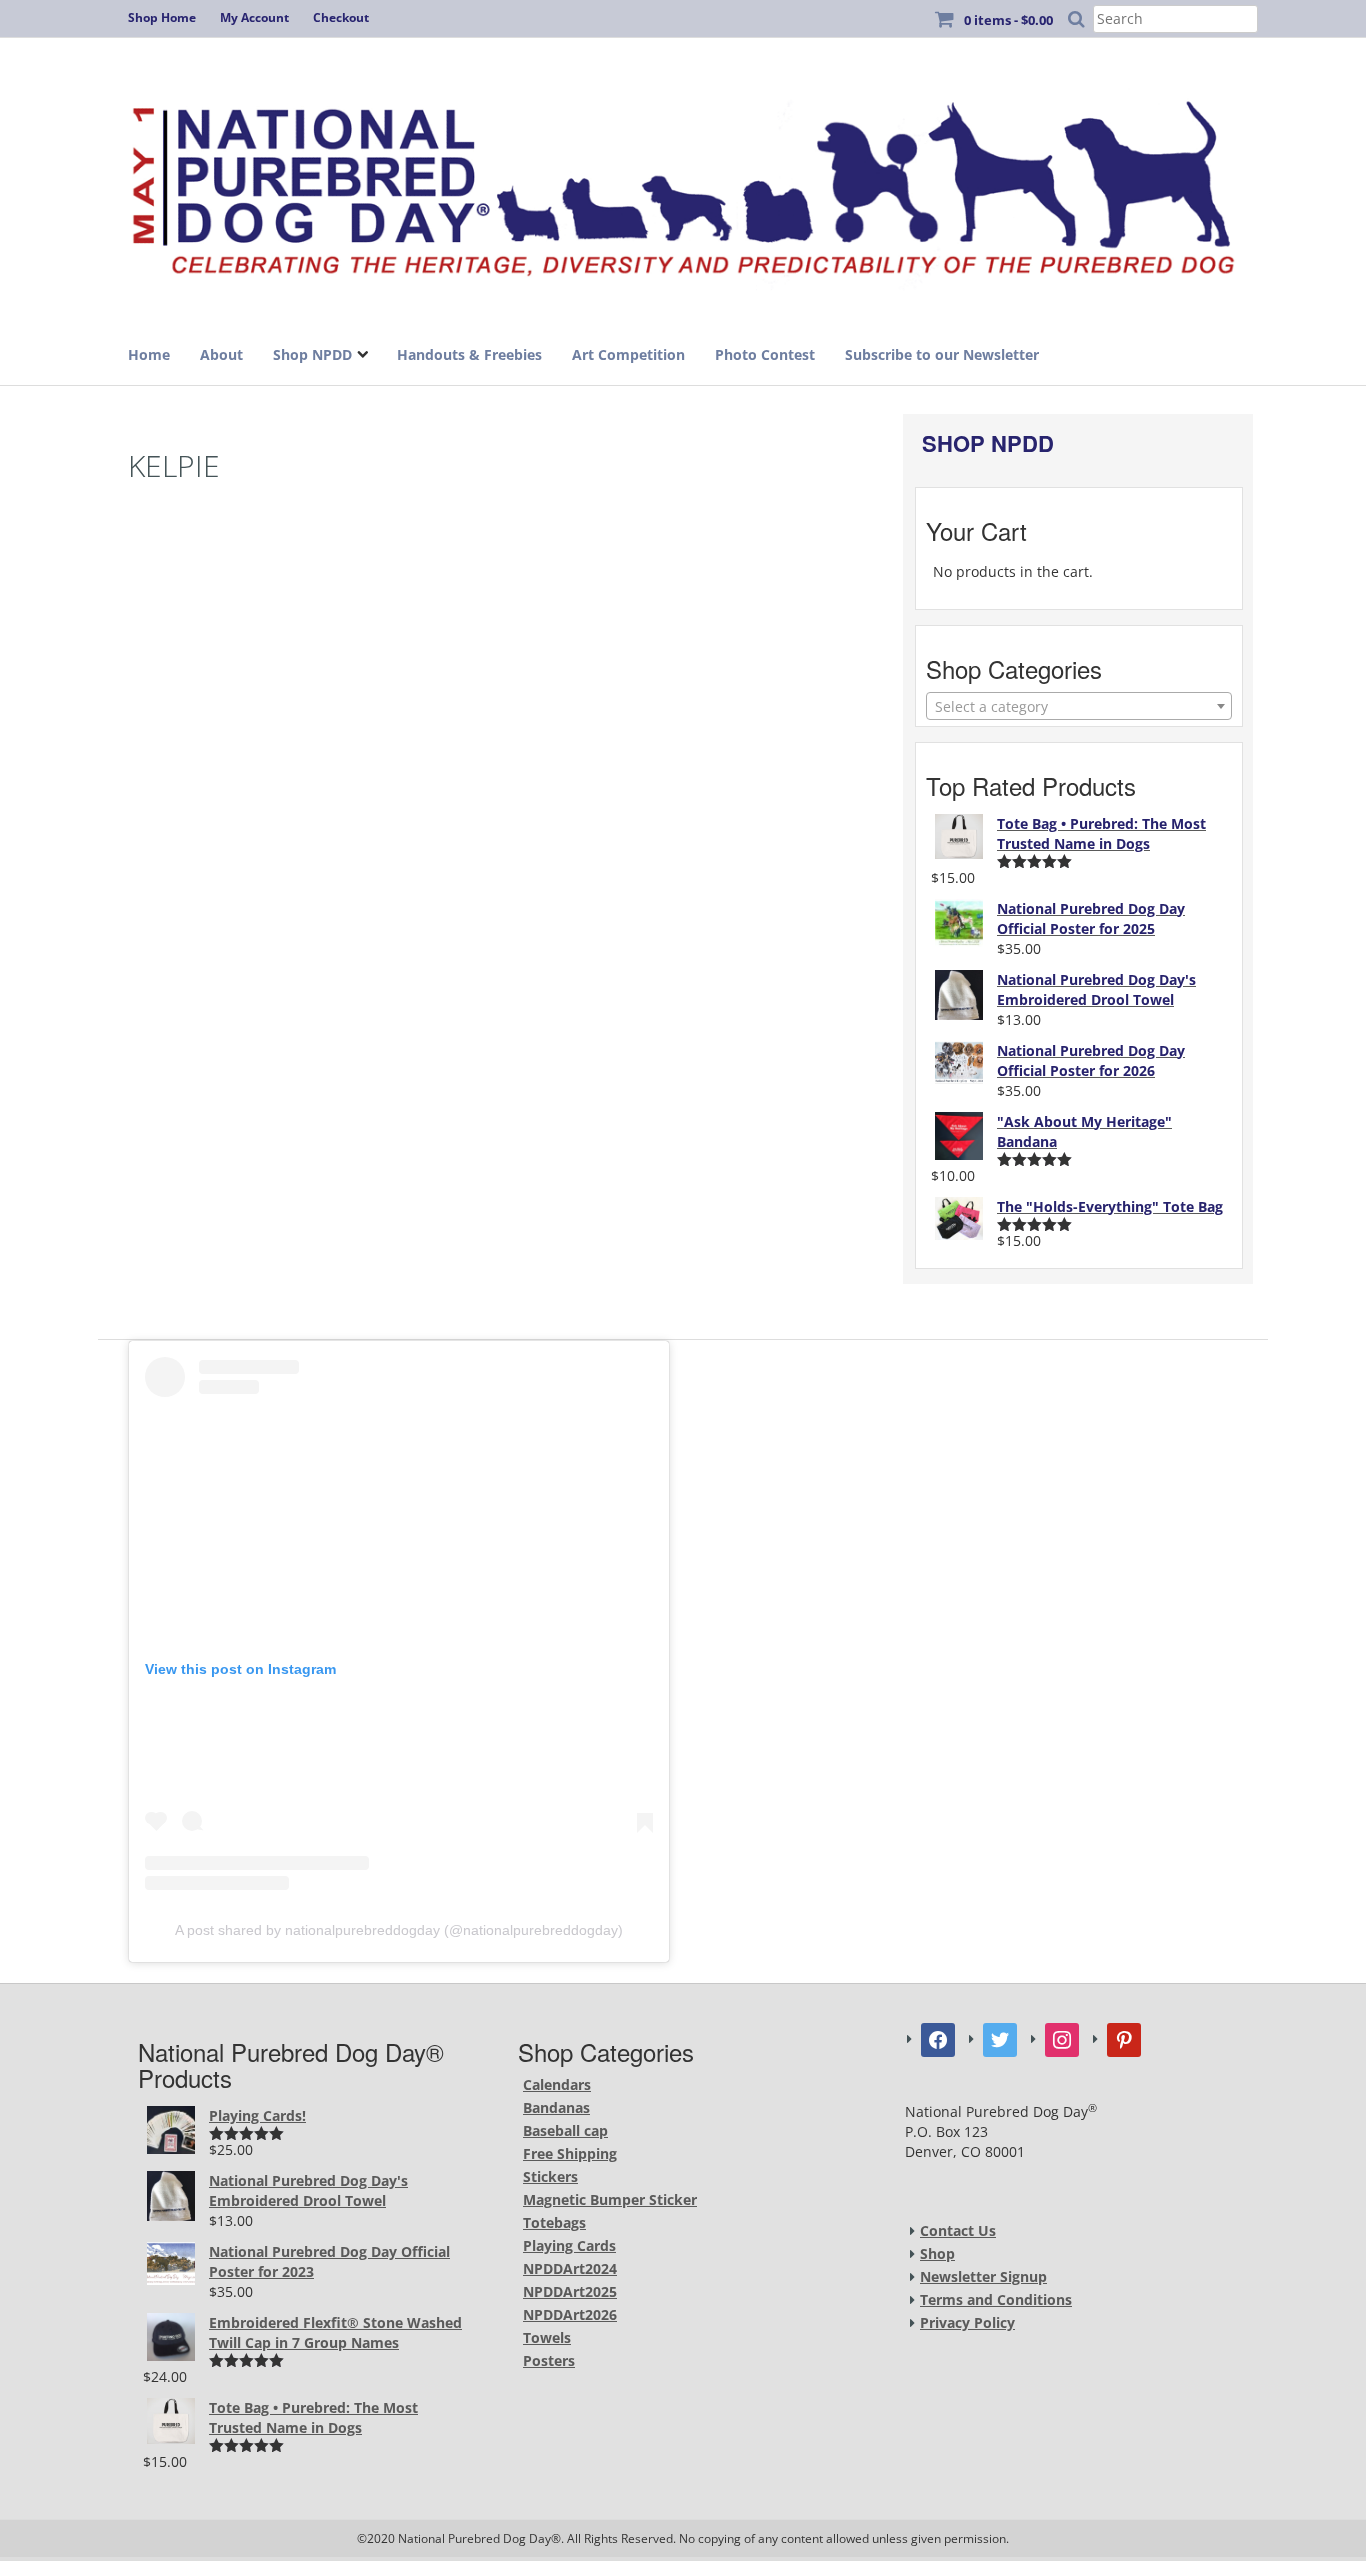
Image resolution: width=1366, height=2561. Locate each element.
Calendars (557, 2084)
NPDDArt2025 (570, 2291)
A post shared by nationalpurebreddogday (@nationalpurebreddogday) (399, 1930)
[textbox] (1079, 707)
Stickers (550, 2176)
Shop (937, 2253)
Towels (547, 2337)
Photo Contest (765, 354)
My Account (254, 17)
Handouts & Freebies (469, 354)
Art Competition (628, 354)
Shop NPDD (312, 354)
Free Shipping (570, 2153)
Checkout (341, 17)
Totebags (554, 2222)
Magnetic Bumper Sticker (610, 2199)
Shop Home (162, 17)
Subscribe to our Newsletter (942, 354)
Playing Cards (569, 2245)
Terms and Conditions (996, 2299)
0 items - (1008, 20)
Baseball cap (565, 2130)
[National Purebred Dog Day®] (683, 182)
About (221, 354)
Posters (549, 2360)
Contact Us (958, 2230)
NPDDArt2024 (570, 2268)
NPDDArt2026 (570, 2314)
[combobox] (1079, 706)
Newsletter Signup (983, 2276)
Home (149, 354)
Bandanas (556, 2107)
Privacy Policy (967, 2322)
